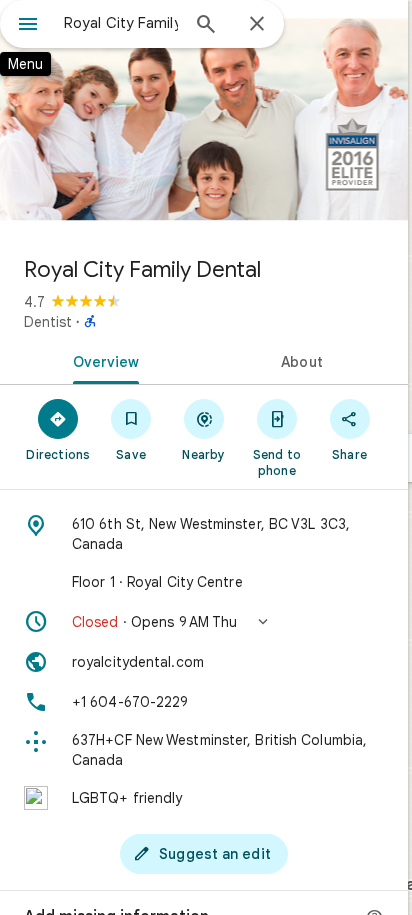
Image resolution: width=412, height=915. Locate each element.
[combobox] (121, 23)
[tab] (102, 360)
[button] (204, 622)
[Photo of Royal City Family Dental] (204, 120)
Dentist (48, 322)
